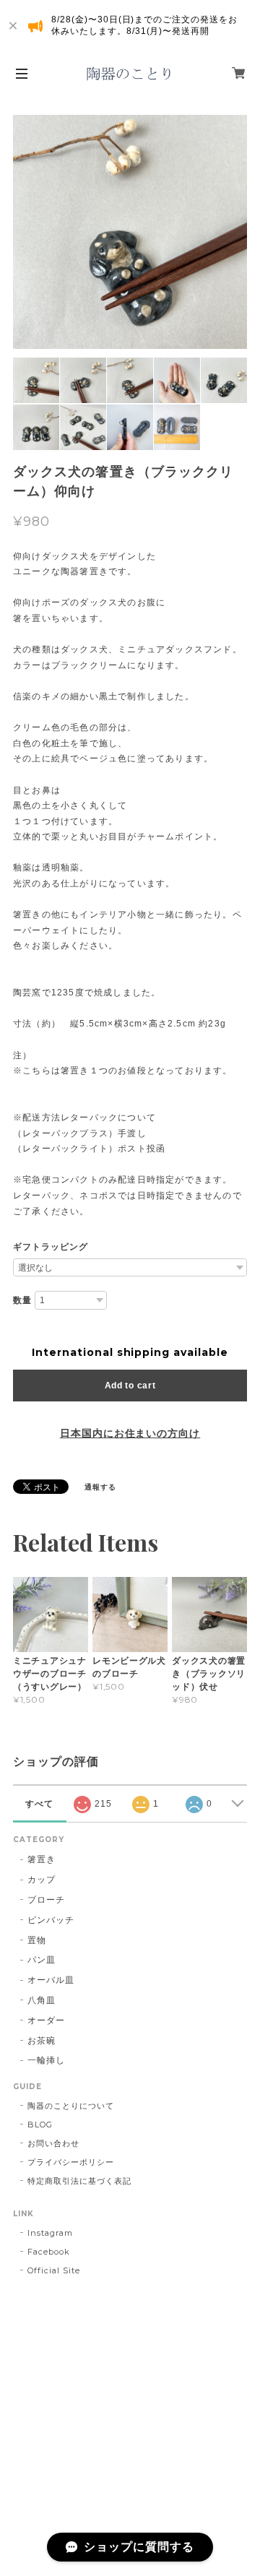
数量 (22, 1300)
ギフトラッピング (51, 1247)
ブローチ (46, 1899)
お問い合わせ (53, 2143)
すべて (39, 1804)
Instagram (50, 2233)
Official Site (53, 2270)
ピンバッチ (51, 1920)
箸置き (42, 1859)
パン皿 (42, 1959)
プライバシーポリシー (71, 2162)
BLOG (40, 2125)
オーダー (46, 2020)
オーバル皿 (51, 1980)
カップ (42, 1879)
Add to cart (130, 1386)
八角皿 (42, 2000)
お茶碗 (42, 2040)
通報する (100, 1487)
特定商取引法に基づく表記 (79, 2181)
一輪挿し (46, 2060)
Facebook (49, 2252)
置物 (37, 1940)
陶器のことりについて (71, 2106)
